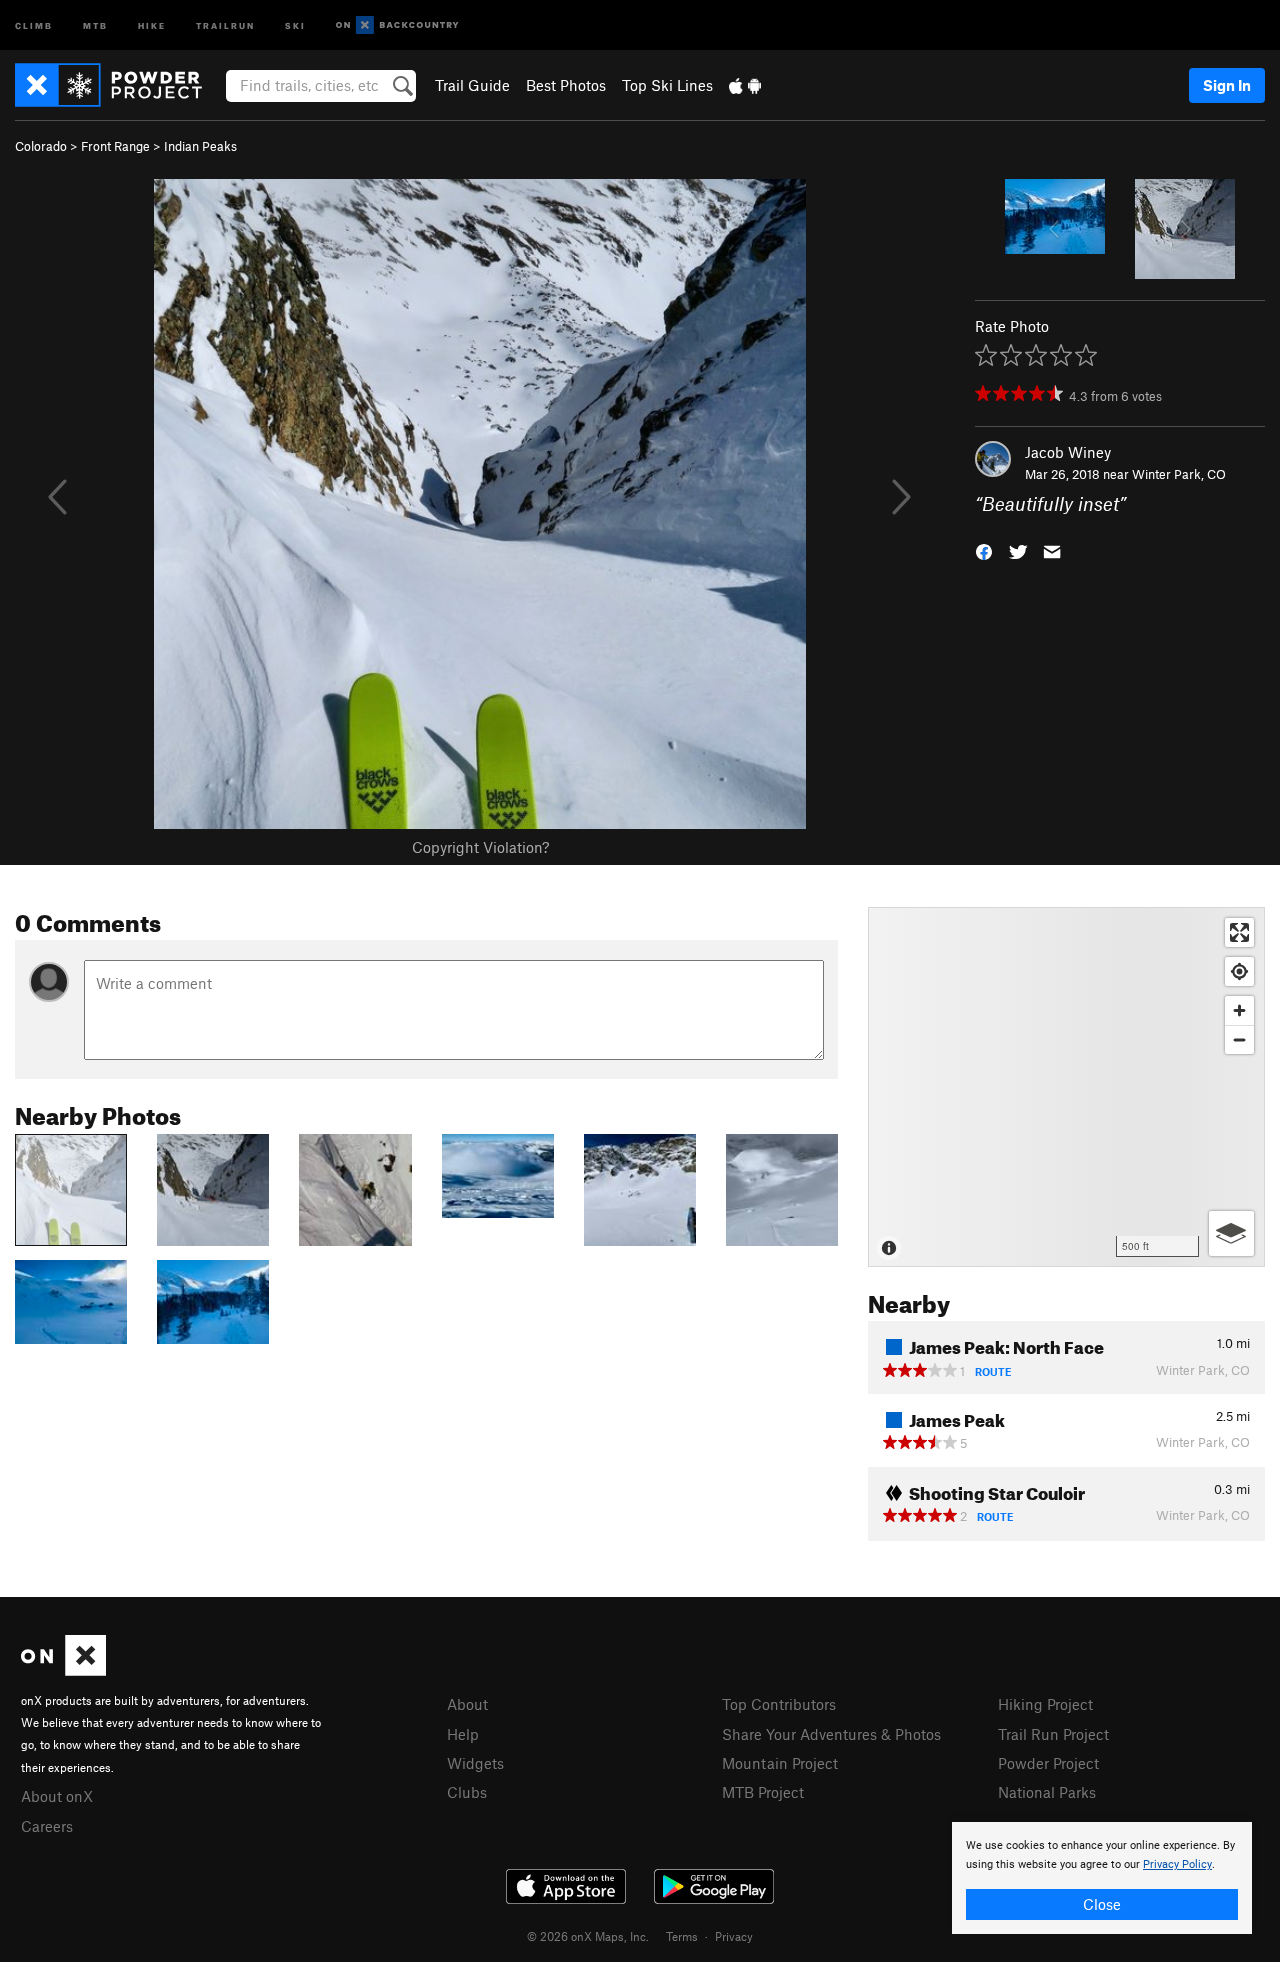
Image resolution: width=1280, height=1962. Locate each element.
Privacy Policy (1177, 1864)
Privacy (734, 1936)
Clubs (467, 1792)
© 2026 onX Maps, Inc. (588, 1936)
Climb (34, 24)
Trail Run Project (1053, 1734)
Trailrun (225, 24)
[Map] (1066, 1087)
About (467, 1704)
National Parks (1047, 1792)
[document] (1102, 1878)
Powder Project (1048, 1763)
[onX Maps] (63, 1670)
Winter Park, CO (1179, 474)
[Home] (118, 85)
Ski (295, 24)
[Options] (1231, 1233)
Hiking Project (1045, 1704)
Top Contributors (779, 1704)
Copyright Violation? (480, 847)
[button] (984, 550)
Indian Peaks (200, 146)
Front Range (115, 146)
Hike (152, 24)
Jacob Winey (1068, 452)
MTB (95, 24)
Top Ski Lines (667, 85)
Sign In (1227, 85)
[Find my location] (1239, 971)
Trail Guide (472, 85)
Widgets (475, 1763)
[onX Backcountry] (397, 25)
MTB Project (763, 1792)
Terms (682, 1936)
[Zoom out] (1239, 1039)
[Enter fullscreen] (1239, 932)
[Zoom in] (1239, 1010)
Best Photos (566, 85)
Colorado (41, 146)
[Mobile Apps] (745, 85)
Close (1102, 1904)
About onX (57, 1796)
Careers (47, 1826)
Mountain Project (780, 1763)
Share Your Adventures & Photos (831, 1734)
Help (463, 1734)
